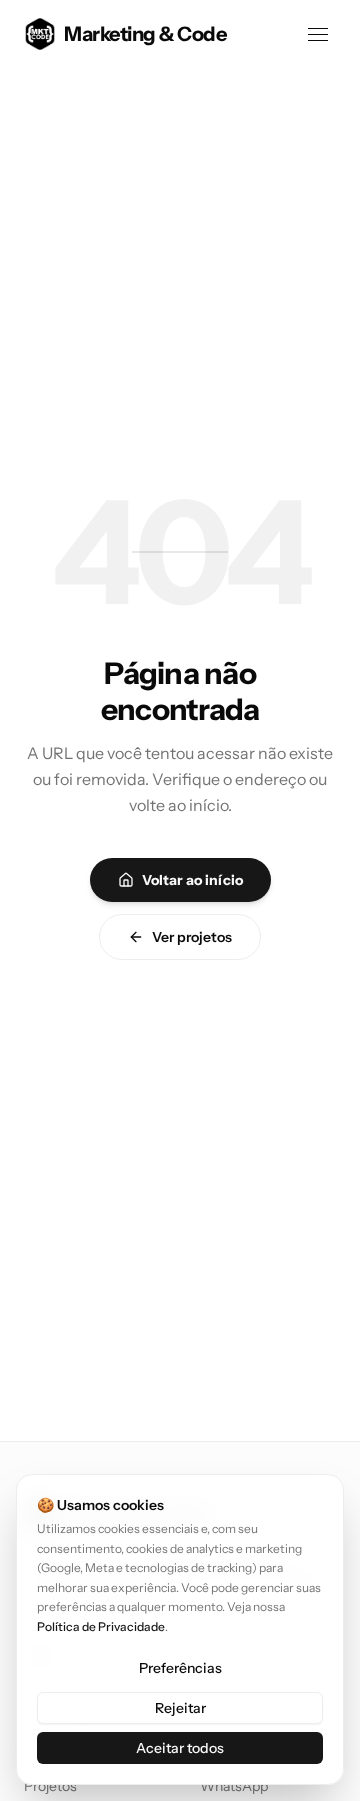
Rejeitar (180, 1708)
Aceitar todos (180, 1748)
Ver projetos (192, 937)
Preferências (180, 1668)
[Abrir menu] (318, 34)
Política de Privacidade (101, 1626)
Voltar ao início (192, 880)
